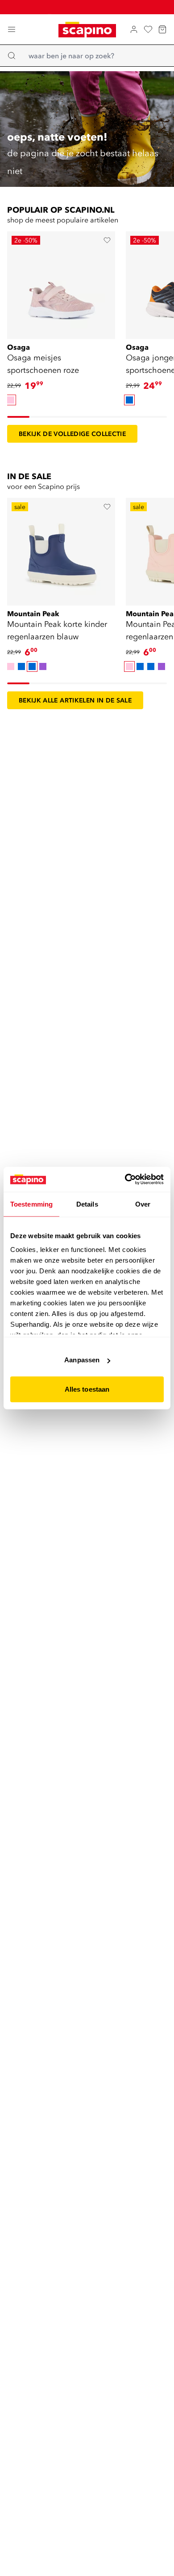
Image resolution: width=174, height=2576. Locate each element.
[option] (11, 400)
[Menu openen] (12, 29)
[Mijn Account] (134, 29)
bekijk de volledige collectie (72, 434)
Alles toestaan (87, 1389)
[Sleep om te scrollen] (18, 417)
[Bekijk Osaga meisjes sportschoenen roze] (61, 285)
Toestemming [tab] (31, 1204)
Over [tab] (143, 1204)
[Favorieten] (148, 29)
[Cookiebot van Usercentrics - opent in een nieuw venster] (125, 1179)
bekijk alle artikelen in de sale (75, 700)
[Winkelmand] (162, 29)
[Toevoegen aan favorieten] (107, 240)
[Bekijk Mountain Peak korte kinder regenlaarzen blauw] (61, 551)
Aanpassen (82, 1360)
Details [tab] (87, 1204)
